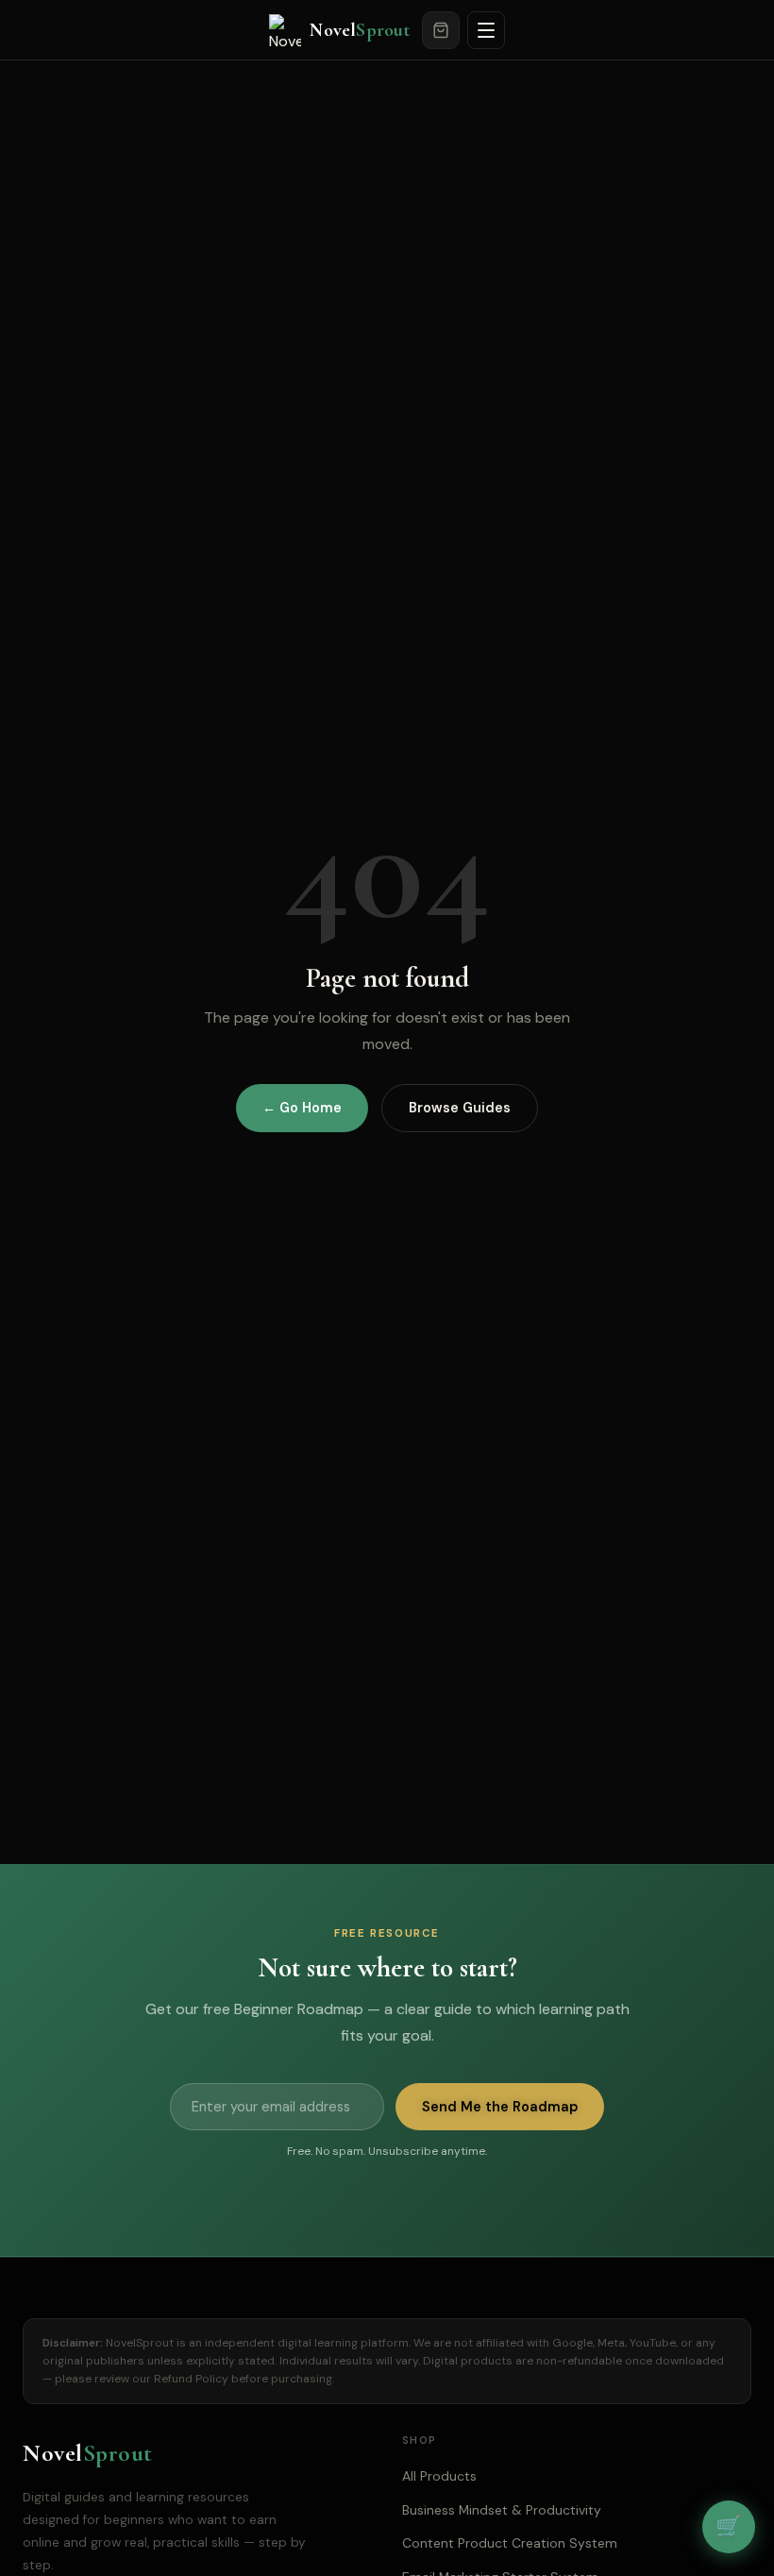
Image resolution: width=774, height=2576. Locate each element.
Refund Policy (191, 2379)
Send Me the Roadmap (500, 2107)
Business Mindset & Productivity (502, 2510)
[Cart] (441, 30)
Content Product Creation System (510, 2543)
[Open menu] (486, 30)
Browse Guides (460, 1108)
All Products (439, 2476)
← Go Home (302, 1108)
